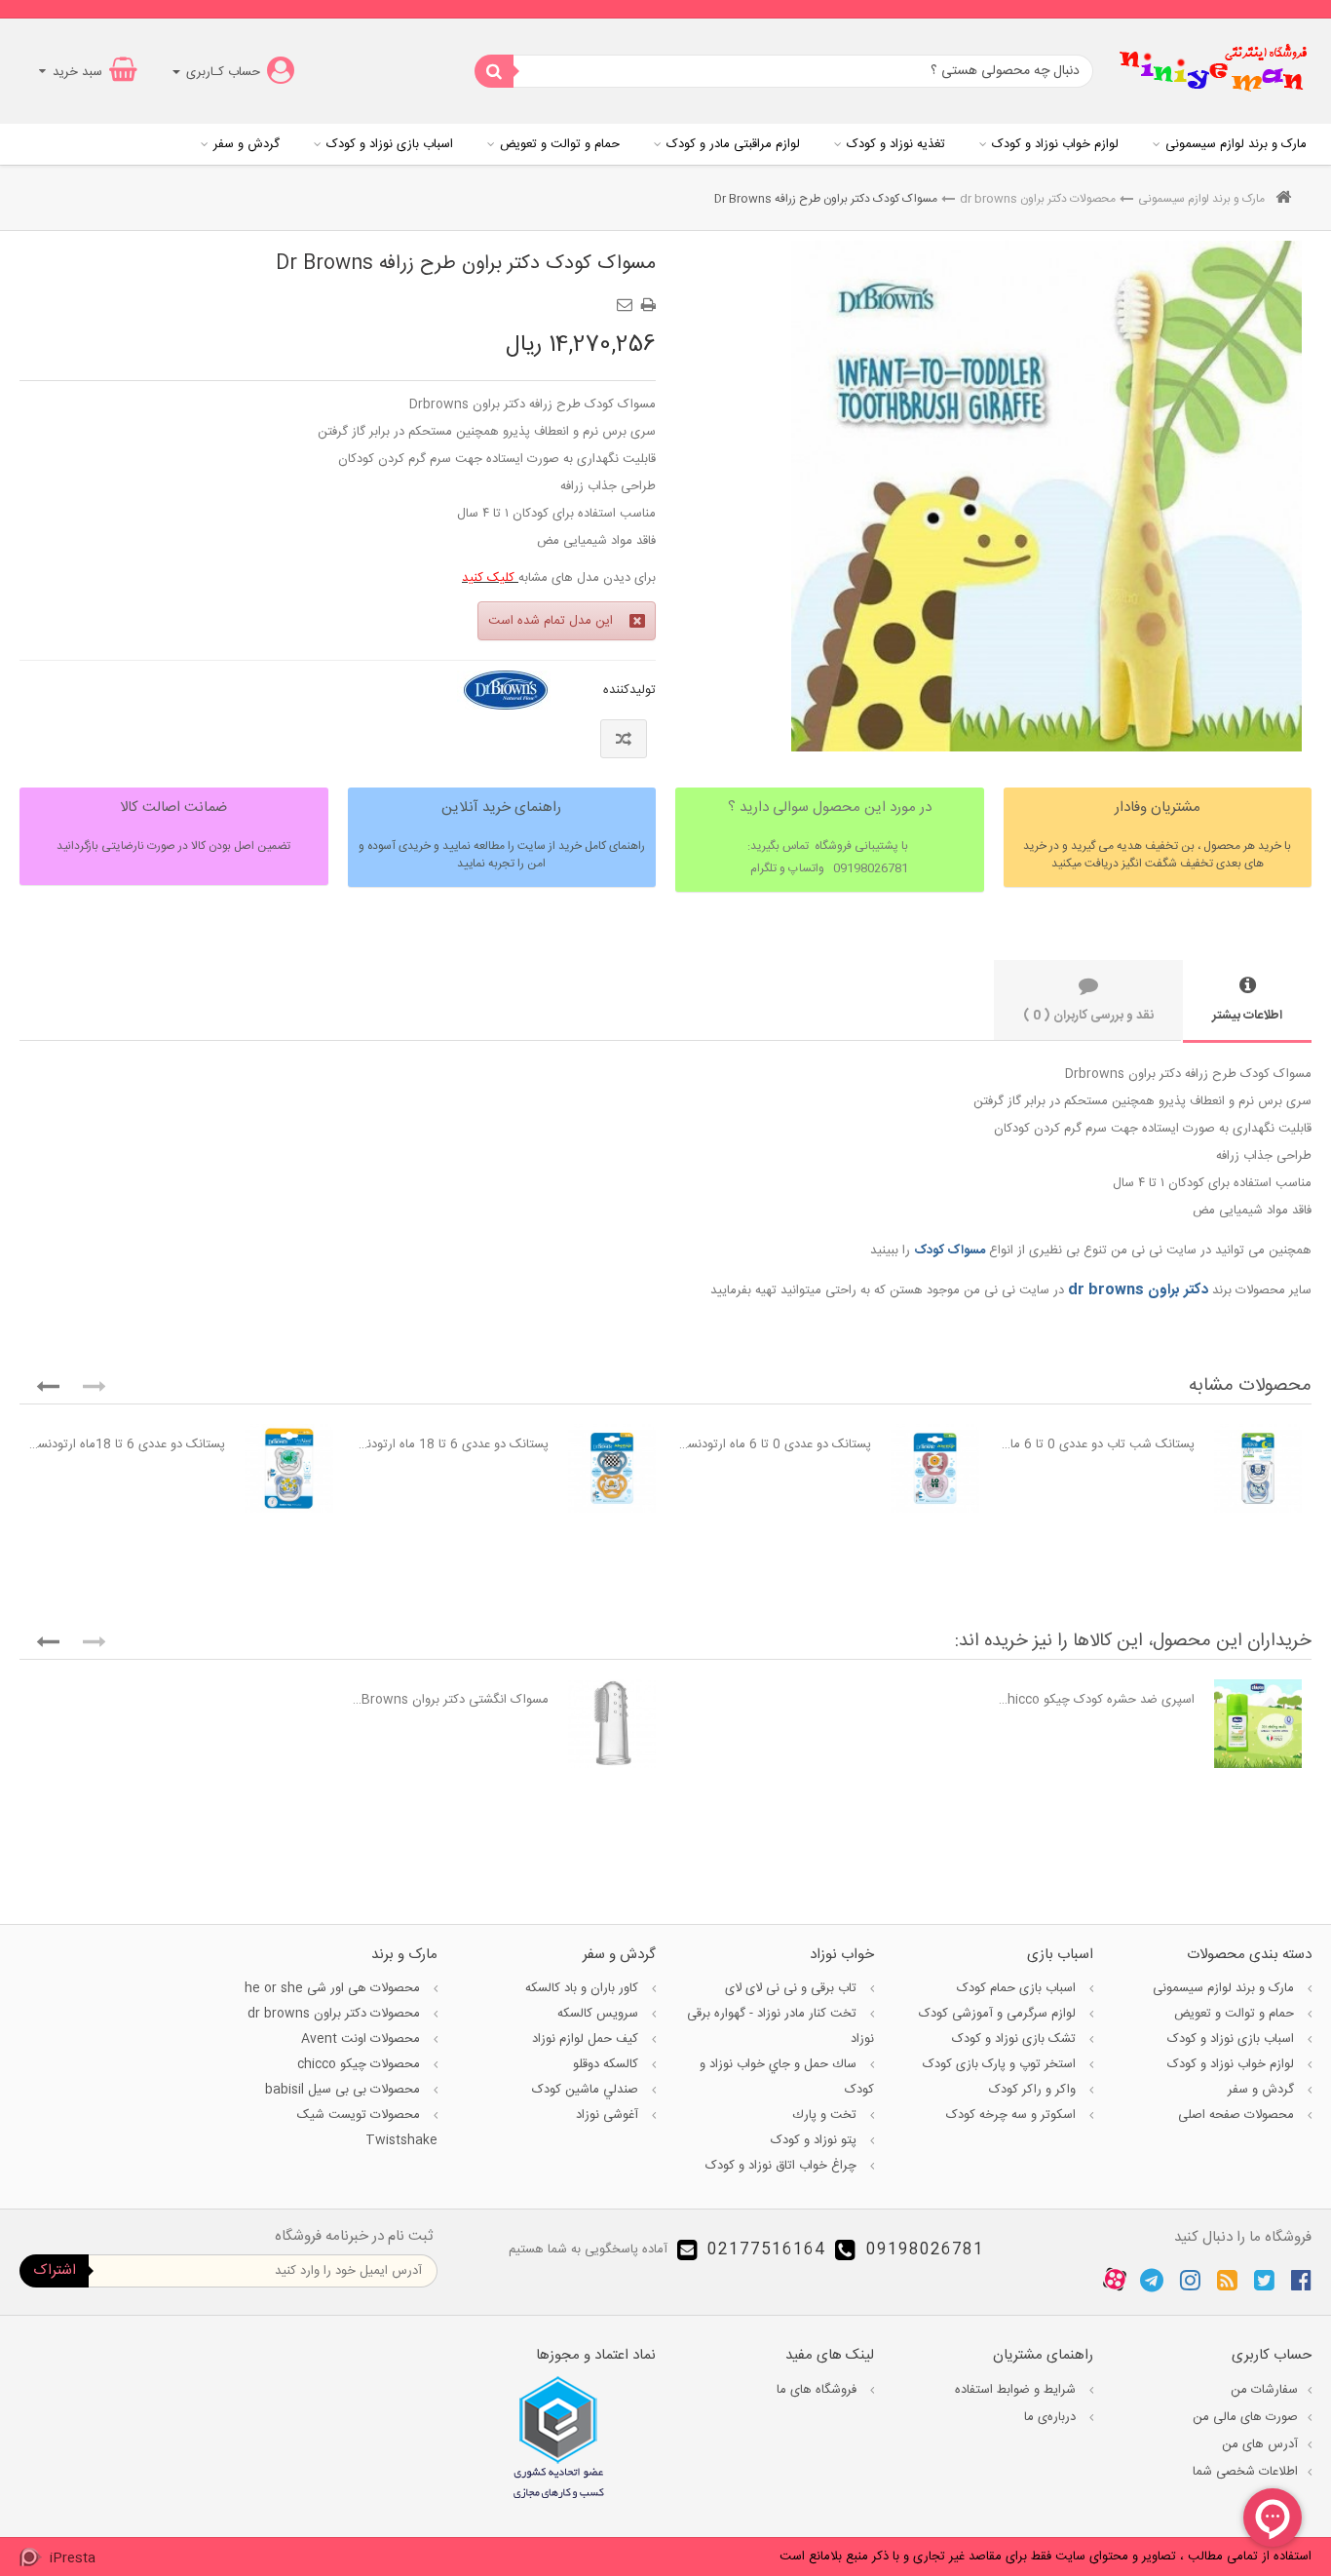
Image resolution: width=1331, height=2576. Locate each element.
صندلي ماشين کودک (587, 2090)
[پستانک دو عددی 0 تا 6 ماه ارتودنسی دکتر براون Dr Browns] (935, 1468)
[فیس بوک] (1301, 2280)
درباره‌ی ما (1052, 2417)
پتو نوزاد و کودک (816, 2140)
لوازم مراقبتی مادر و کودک (733, 144)
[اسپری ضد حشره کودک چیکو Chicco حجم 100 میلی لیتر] (1258, 1724)
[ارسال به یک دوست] (627, 298)
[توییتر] (1264, 2280)
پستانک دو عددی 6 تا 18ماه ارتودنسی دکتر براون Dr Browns (127, 1444)
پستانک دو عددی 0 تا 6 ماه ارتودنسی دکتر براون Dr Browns (773, 1444)
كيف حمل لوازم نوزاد (587, 2039)
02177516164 (766, 2250)
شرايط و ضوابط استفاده (1017, 2390)
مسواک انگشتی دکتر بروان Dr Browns (451, 1700)
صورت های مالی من (1245, 2417)
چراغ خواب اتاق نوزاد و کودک (783, 2166)
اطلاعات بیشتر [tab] (1247, 1016)
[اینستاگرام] (1190, 2280)
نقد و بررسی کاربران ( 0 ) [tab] (1088, 1016)
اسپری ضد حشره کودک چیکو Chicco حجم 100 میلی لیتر (1097, 1700)
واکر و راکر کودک (1034, 2090)
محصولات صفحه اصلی (1238, 2115)
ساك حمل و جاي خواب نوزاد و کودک (787, 2077)
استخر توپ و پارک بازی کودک (1001, 2064)
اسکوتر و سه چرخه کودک (1013, 2115)
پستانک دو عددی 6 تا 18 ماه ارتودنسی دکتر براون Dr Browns (451, 1444)
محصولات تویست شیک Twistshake (367, 2128)
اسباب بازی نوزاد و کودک (390, 144)
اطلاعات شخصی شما (1245, 2472)
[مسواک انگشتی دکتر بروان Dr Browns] (612, 1724)
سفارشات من (1264, 2390)
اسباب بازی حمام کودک (1018, 1988)
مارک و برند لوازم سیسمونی (1236, 144)
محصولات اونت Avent (362, 2039)
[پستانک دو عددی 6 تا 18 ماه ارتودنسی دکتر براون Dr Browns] (612, 1468)
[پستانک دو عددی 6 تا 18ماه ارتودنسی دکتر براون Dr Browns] (289, 1468)
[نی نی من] (1214, 71)
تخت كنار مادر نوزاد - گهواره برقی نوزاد (780, 2026)
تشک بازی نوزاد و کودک (1016, 2039)
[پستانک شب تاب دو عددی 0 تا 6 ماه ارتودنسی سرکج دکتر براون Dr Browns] (1258, 1468)
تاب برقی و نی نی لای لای (793, 1988)
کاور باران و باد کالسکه (584, 1988)
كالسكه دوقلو (608, 2064)
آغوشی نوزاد (609, 2115)
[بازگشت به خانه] (1283, 199)
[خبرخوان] (1227, 2280)
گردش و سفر (247, 144)
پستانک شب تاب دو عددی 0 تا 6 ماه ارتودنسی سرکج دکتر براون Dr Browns (1097, 1444)
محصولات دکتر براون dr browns (1038, 199)
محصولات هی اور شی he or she (334, 1988)
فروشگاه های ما (818, 2390)
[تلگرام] (1152, 2280)
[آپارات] (1115, 2280)
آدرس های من (1260, 2444)
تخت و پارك (826, 2115)
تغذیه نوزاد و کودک (896, 144)
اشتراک (55, 2270)
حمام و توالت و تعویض (560, 144)
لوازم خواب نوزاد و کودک (1055, 144)
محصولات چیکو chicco (361, 2064)
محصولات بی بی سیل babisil (344, 2090)
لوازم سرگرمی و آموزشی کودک (999, 2014)
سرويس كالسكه (600, 2014)
